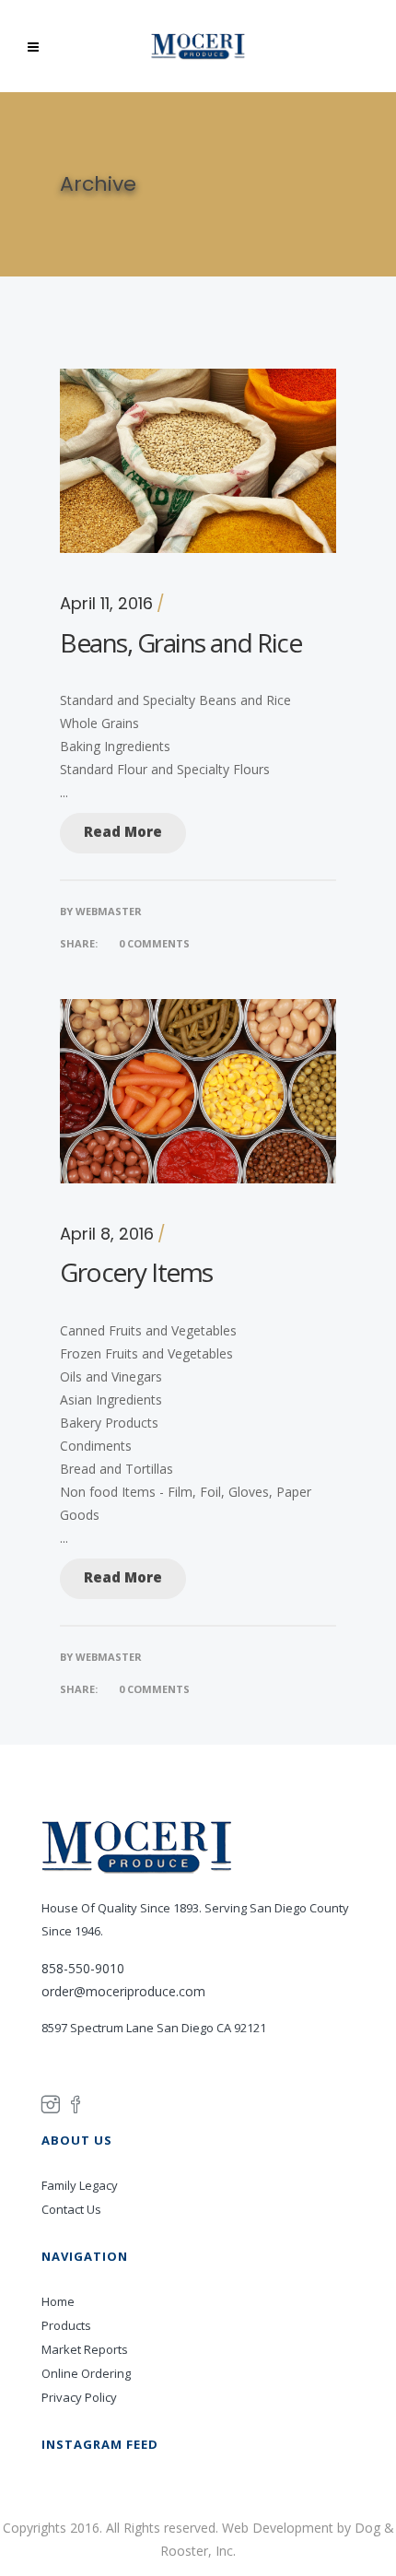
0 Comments (154, 943)
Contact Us (71, 2209)
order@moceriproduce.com (123, 1991)
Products (66, 2325)
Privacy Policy (79, 2397)
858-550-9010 (83, 1968)
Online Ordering (86, 2373)
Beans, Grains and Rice (181, 642)
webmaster (109, 911)
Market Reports (85, 2349)
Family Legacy (80, 2185)
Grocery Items (136, 1272)
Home (58, 2301)
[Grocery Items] (198, 1011)
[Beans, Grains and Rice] (198, 380)
